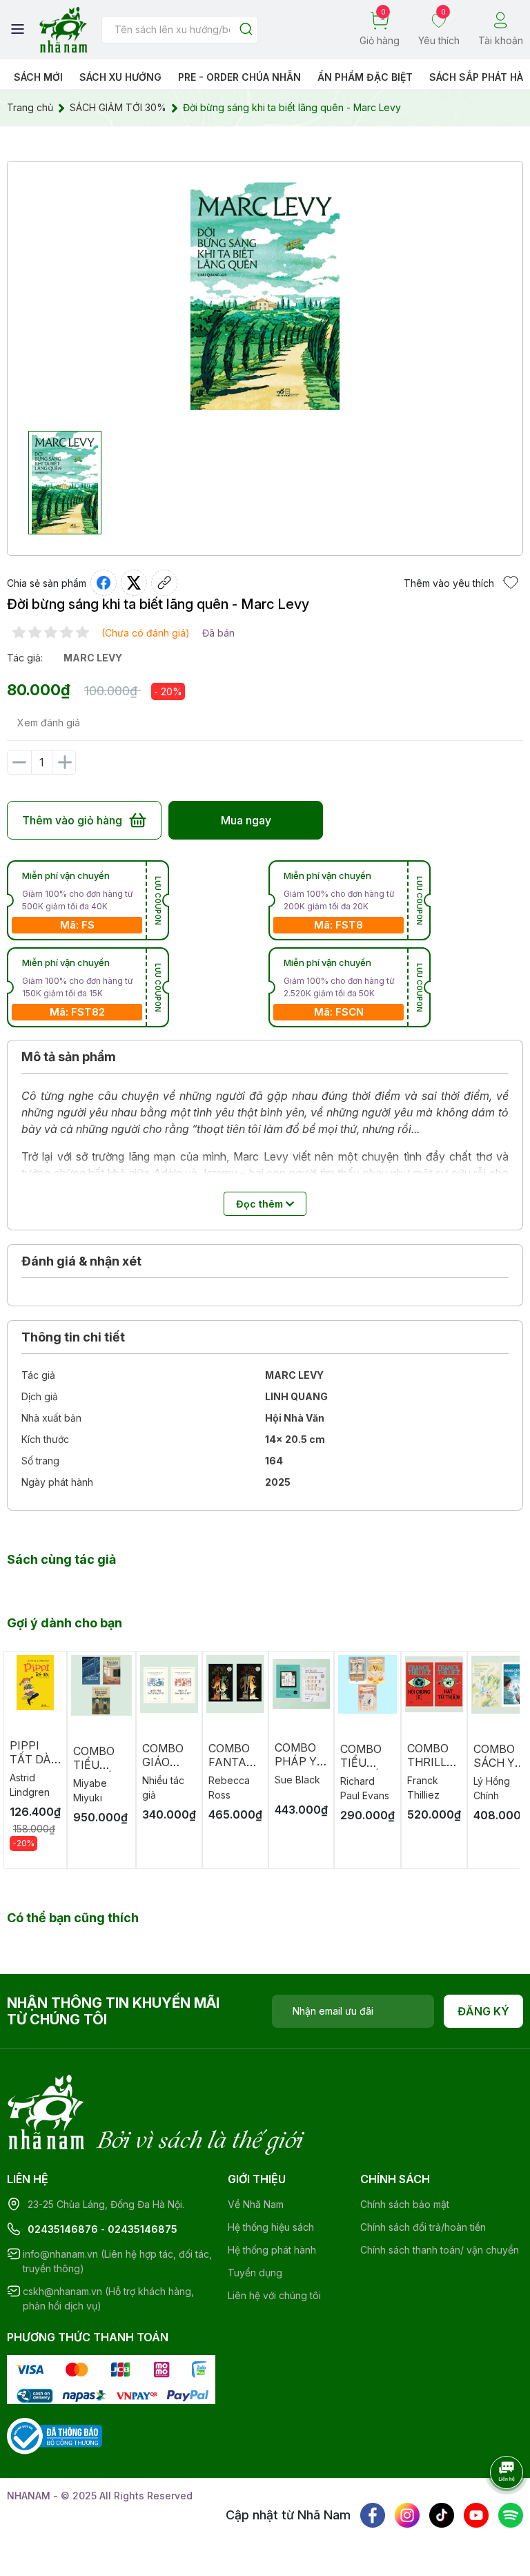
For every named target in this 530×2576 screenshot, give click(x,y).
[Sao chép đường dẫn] (164, 583)
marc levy (93, 658)
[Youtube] (476, 2515)
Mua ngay (246, 820)
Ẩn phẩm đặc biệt (365, 77)
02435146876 (63, 2229)
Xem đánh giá (49, 723)
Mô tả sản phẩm (69, 1057)
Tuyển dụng (255, 2273)
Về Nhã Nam (256, 2204)
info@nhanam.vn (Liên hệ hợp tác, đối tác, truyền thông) (117, 2261)
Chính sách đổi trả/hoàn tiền (423, 2227)
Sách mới (38, 77)
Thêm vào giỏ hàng (72, 820)
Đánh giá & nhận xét (81, 1261)
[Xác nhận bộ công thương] (55, 2435)
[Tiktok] (442, 2515)
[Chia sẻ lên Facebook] (104, 583)
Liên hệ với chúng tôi (274, 2295)
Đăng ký (483, 2011)
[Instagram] (407, 2515)
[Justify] (246, 30)
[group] (265, 296)
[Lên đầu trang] (492, 2510)
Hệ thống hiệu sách (271, 2227)
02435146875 (143, 2229)
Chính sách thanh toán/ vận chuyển (440, 2250)
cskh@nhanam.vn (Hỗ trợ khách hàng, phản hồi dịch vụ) (108, 2298)
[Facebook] (373, 2515)
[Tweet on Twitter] (134, 583)
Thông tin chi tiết (73, 1337)
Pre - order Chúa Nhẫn (239, 77)
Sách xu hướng (120, 77)
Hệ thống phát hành (272, 2250)
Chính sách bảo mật (405, 2204)
